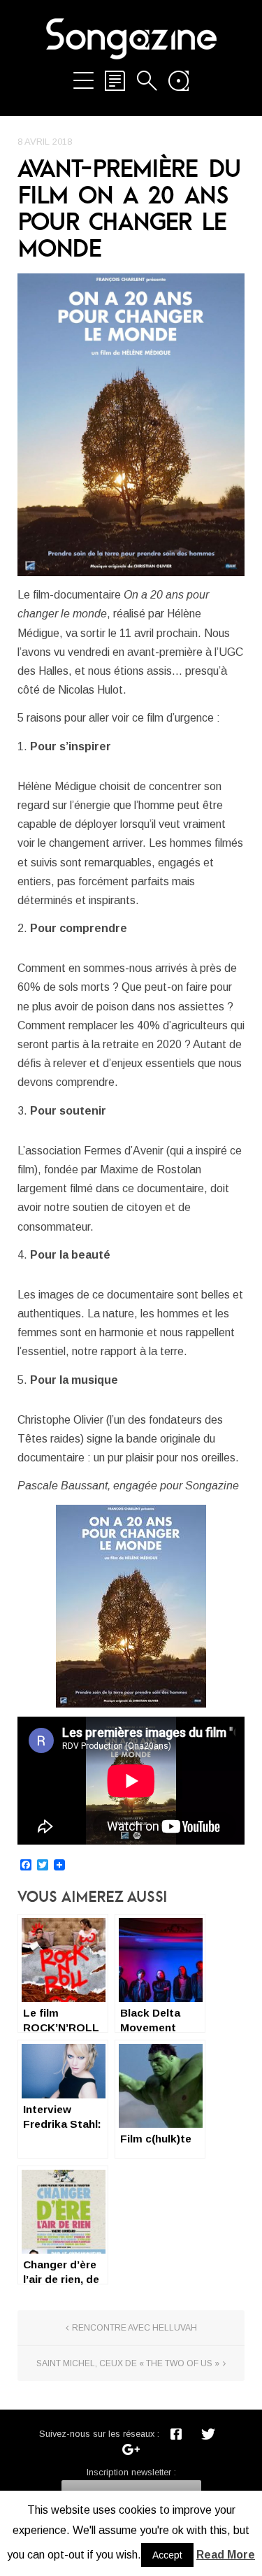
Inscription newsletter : (131, 2472)
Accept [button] (167, 2555)
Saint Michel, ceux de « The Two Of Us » (128, 2363)
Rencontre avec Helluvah (134, 2328)
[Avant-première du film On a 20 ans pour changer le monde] (131, 425)
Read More (226, 2555)
